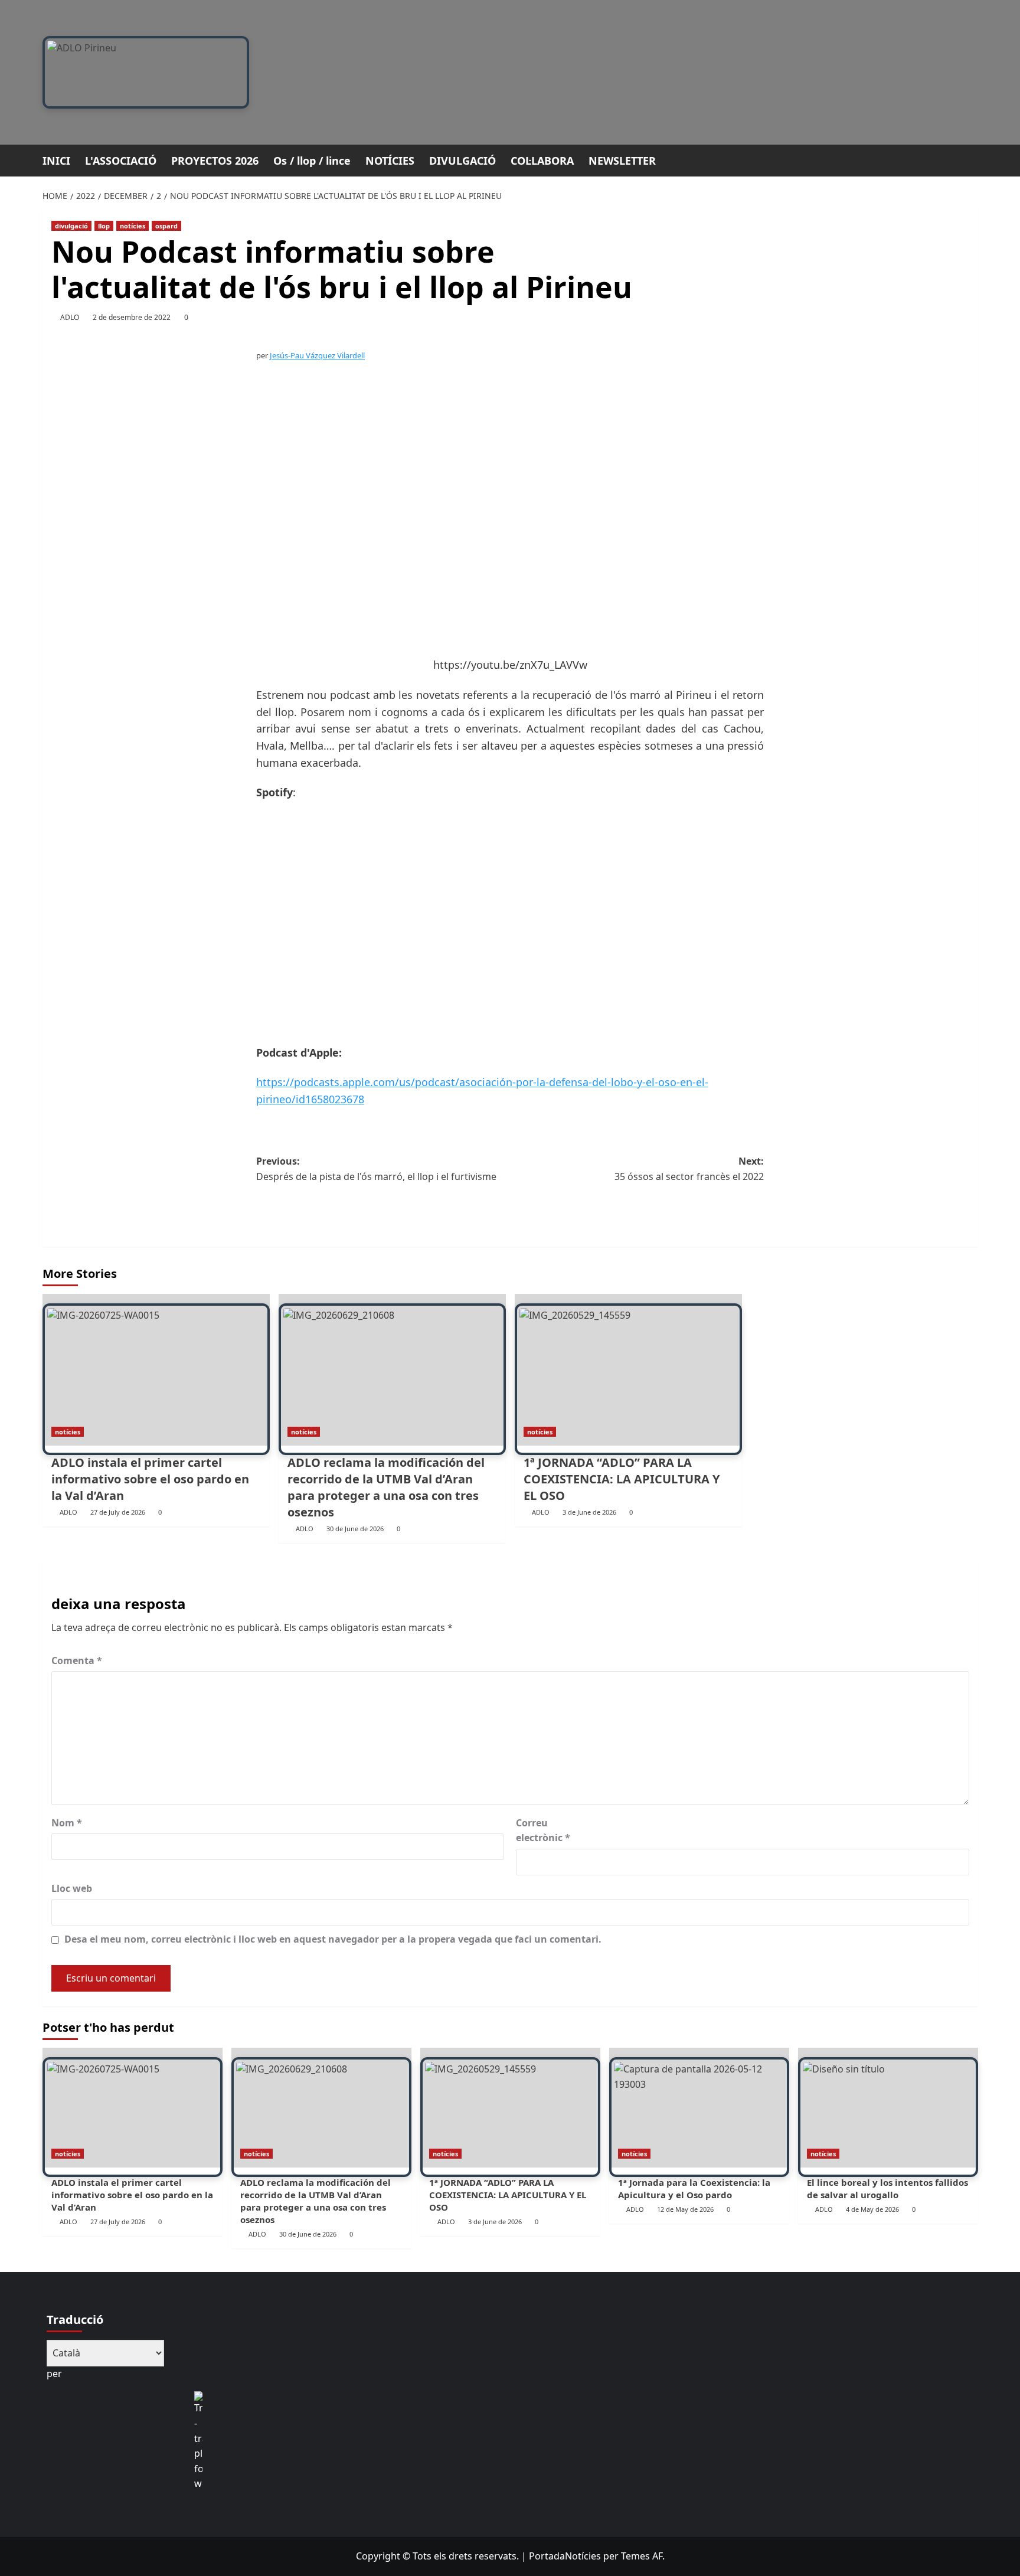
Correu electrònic (543, 1830)
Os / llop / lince (312, 161)
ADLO (70, 317)
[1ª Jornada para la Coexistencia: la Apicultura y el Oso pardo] (699, 2108)
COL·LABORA (542, 161)
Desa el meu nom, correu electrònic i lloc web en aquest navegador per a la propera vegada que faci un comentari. (333, 1939)
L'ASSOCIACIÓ (121, 161)
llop (104, 226)
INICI (56, 161)
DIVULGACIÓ (462, 161)
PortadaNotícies (565, 2556)
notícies (133, 226)
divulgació (71, 226)
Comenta (77, 1660)
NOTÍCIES (390, 161)
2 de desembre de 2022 (132, 317)
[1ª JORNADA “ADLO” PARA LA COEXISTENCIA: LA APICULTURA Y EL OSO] (628, 1370)
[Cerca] (971, 159)
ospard (166, 226)
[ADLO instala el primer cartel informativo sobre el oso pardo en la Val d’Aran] (156, 1370)
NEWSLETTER (622, 161)
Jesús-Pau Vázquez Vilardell (317, 355)
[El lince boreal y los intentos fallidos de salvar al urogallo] (888, 2108)
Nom (67, 1823)
